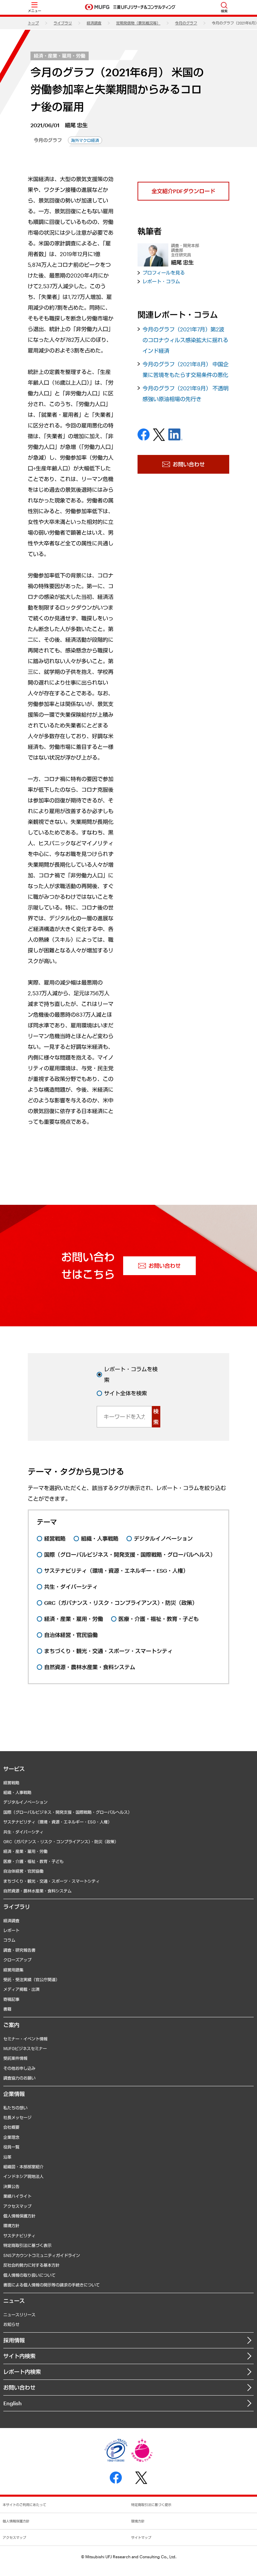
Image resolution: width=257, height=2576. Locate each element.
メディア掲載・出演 (21, 1989)
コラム (9, 1940)
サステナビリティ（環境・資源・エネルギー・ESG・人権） (58, 1822)
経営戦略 (11, 1783)
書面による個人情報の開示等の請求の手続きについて (52, 2285)
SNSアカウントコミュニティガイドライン (42, 2255)
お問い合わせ (19, 2387)
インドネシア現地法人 (23, 2176)
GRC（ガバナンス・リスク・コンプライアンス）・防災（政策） (61, 1842)
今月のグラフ (186, 23)
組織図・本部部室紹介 (23, 2167)
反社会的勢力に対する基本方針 (31, 2265)
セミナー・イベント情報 (25, 2039)
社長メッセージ (17, 2117)
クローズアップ (17, 1960)
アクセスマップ (17, 2206)
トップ (33, 23)
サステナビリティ (19, 2236)
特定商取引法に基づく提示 (151, 2505)
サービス (14, 1769)
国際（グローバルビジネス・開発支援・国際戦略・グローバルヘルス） (68, 1812)
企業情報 (14, 2094)
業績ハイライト (17, 2196)
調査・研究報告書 (19, 1950)
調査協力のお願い (19, 2078)
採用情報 (14, 2340)
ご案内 (11, 2025)
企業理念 (11, 2137)
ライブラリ (63, 23)
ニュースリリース (19, 2315)
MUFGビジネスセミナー (25, 2048)
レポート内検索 (22, 2372)
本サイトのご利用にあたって (24, 2505)
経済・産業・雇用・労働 (60, 56)
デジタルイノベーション (25, 1802)
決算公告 (11, 2186)
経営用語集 (13, 1970)
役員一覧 (11, 2147)
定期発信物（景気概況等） (138, 23)
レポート (11, 1930)
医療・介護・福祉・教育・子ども (33, 1861)
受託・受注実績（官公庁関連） (31, 1979)
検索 (156, 1417)
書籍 (7, 2009)
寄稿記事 (11, 1999)
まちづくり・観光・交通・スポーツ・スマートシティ (52, 1881)
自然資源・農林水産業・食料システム (37, 1891)
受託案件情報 (15, 2058)
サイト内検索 (19, 2356)
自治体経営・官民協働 (23, 1871)
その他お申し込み (19, 2068)
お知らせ (11, 2324)
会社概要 (11, 2127)
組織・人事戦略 (17, 1792)
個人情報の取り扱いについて (29, 2275)
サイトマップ (141, 2538)
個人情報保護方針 (19, 2216)
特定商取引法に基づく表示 (27, 2245)
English (13, 2403)
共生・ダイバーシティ (23, 1832)
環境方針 (11, 2226)
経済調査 (94, 23)
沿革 (7, 2157)
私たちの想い (15, 2108)
